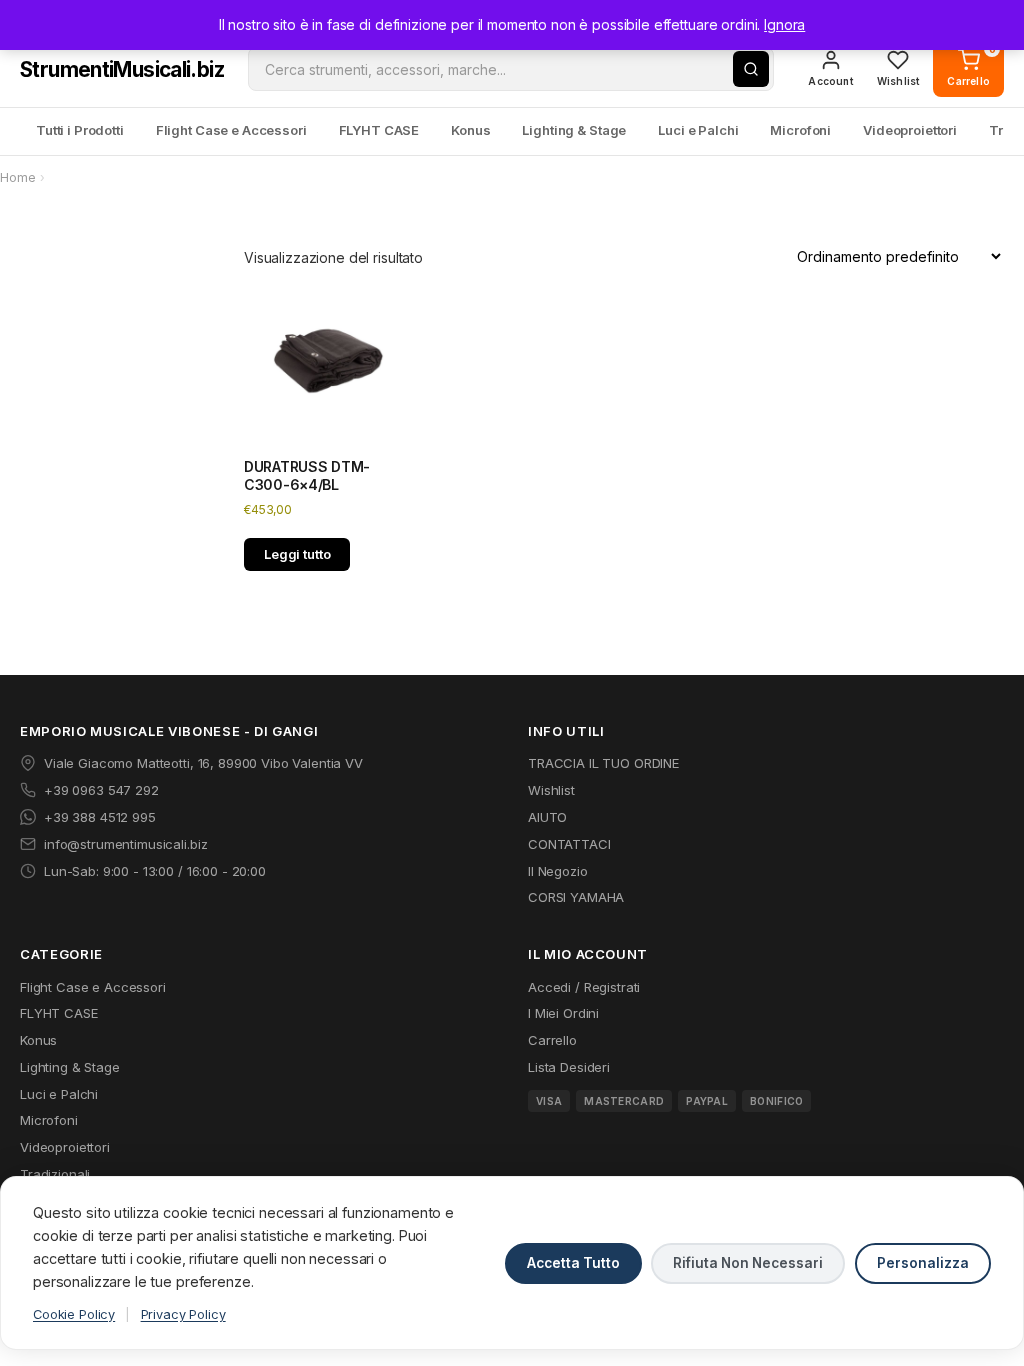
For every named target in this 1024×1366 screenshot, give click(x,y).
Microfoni (800, 130)
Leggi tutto (297, 554)
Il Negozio (558, 871)
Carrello (552, 1040)
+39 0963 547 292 (101, 790)
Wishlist (551, 790)
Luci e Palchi (698, 130)
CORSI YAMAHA (576, 897)
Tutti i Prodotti (80, 130)
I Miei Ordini (563, 1013)
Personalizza (923, 1263)
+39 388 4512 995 (100, 817)
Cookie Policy (74, 1314)
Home (17, 177)
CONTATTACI (569, 844)
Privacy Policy (183, 1314)
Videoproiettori (910, 130)
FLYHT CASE (379, 130)
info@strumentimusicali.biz (125, 844)
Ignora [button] (784, 24)
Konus (470, 130)
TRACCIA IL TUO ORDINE (603, 763)
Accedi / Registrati (584, 987)
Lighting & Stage (574, 130)
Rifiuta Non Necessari (748, 1263)
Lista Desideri (569, 1067)
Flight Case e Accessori (231, 130)
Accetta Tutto (573, 1263)
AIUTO (547, 817)
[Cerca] (751, 69)
